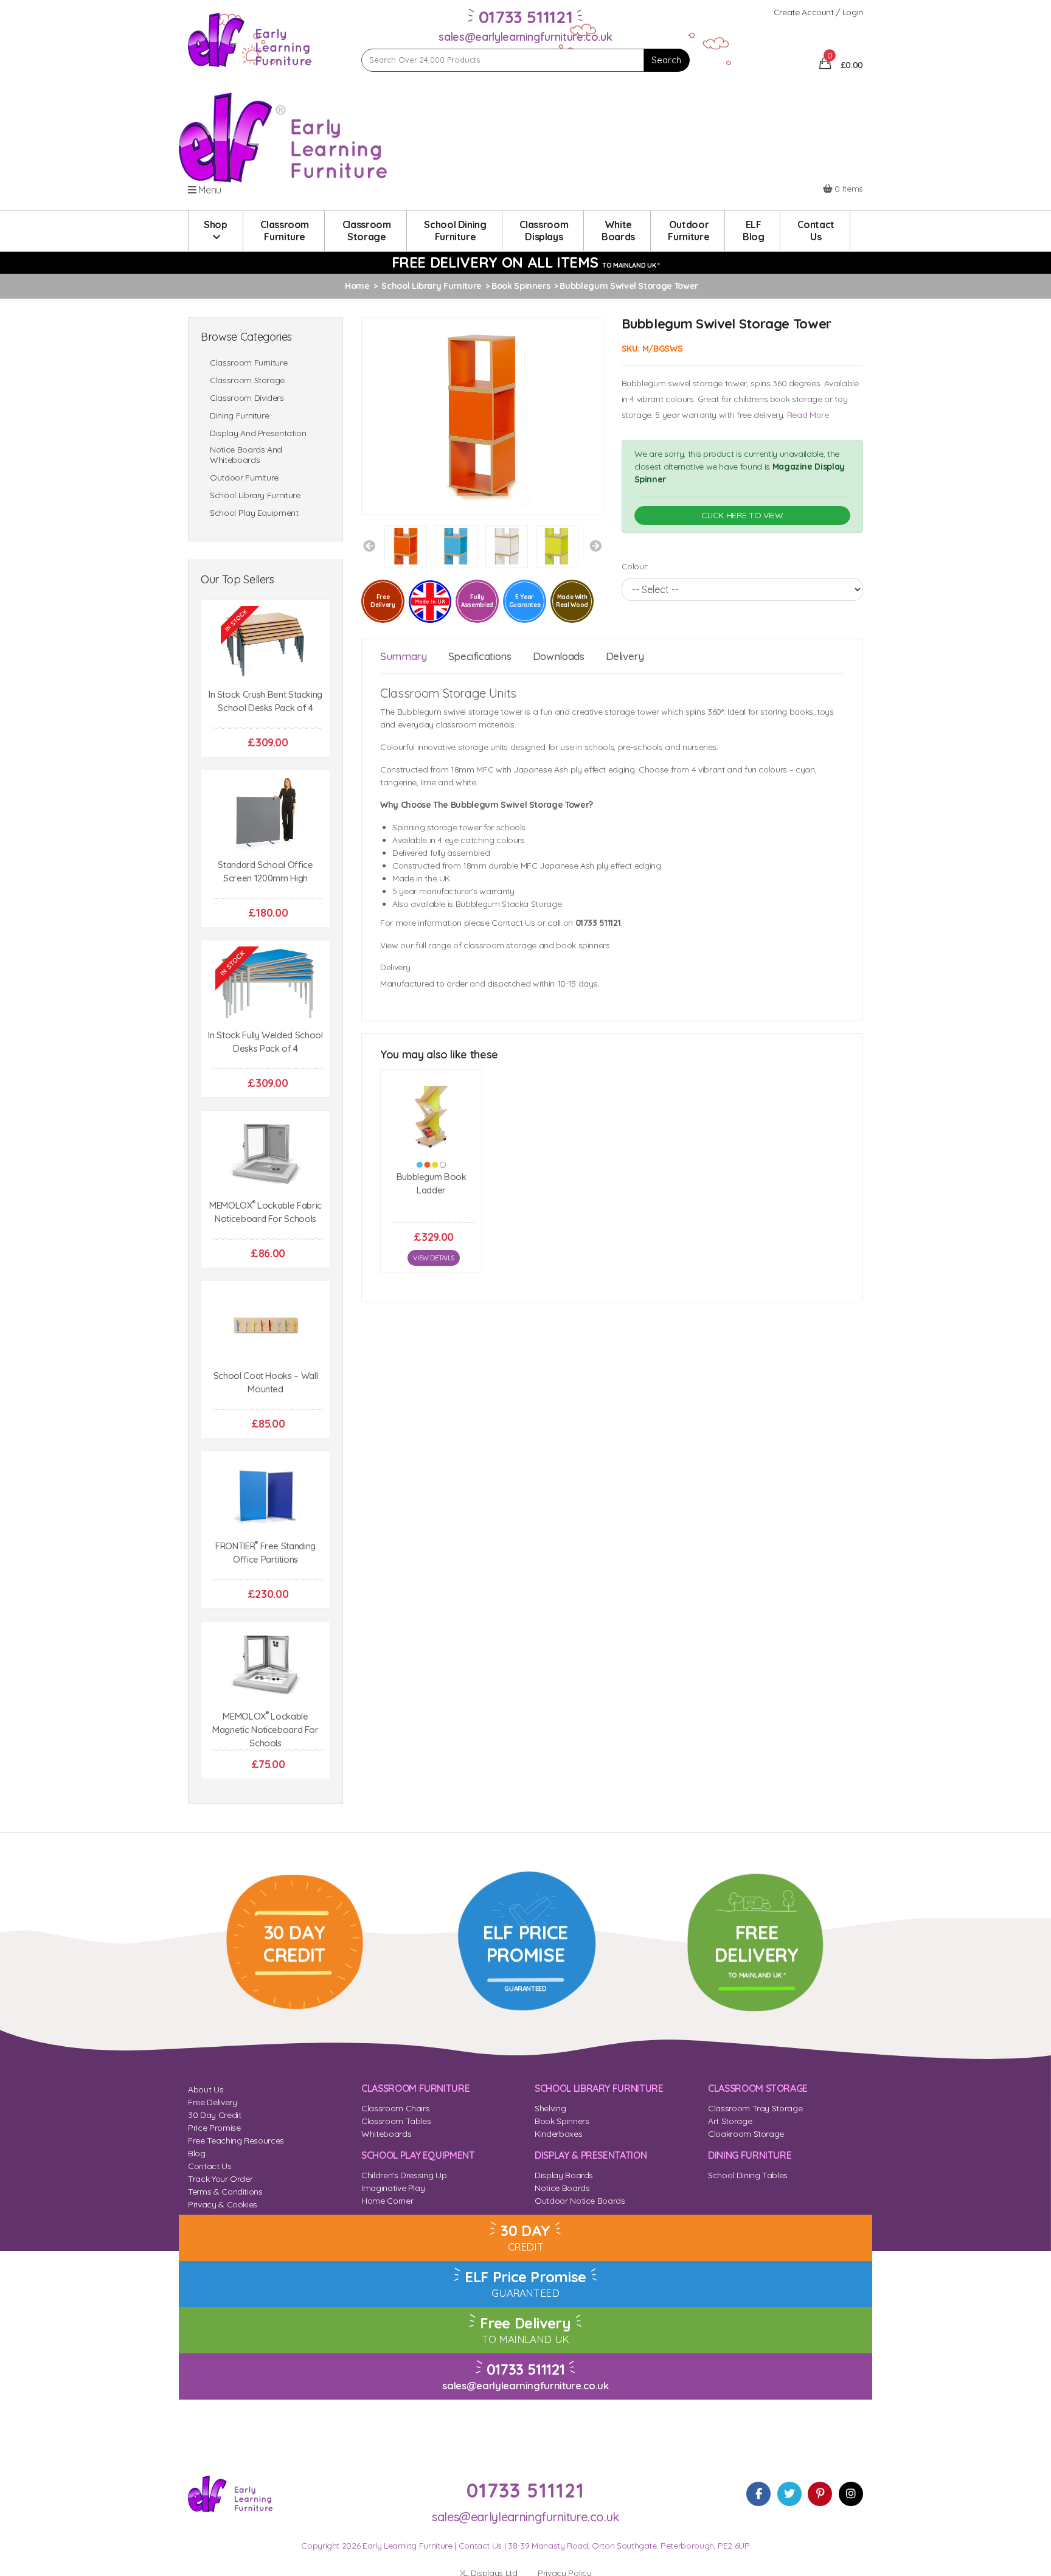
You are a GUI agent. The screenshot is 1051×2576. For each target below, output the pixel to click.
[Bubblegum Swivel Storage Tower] (482, 415)
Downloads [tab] (559, 656)
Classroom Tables (396, 2121)
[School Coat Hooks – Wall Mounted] (265, 1325)
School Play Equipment (254, 513)
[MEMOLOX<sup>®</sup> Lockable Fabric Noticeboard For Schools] (265, 1155)
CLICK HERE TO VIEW (742, 515)
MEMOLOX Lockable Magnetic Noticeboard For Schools (265, 1730)
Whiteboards (386, 2134)
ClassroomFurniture (285, 231)
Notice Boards (562, 2188)
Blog (197, 2153)
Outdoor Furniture (244, 478)
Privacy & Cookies (223, 2204)
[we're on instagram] (851, 2494)
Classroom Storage (247, 380)
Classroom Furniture (248, 363)
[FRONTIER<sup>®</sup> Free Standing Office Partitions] (265, 1495)
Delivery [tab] (625, 656)
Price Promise (214, 2128)
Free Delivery (212, 2102)
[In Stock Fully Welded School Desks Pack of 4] (265, 984)
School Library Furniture (255, 495)
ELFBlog (754, 231)
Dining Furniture (239, 416)
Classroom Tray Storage (755, 2108)
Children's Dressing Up (404, 2175)
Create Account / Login (818, 12)
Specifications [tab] (480, 656)
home (357, 286)
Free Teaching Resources (236, 2140)
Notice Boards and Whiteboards (246, 455)
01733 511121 (526, 2369)
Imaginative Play (393, 2188)
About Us (206, 2089)
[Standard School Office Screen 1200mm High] (265, 814)
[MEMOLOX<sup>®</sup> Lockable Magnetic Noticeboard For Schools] (265, 1666)
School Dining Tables (748, 2175)
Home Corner (387, 2201)
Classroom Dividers (247, 398)
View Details (434, 1258)
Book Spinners (562, 2121)
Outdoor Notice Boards (580, 2201)
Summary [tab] (404, 656)
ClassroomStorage (367, 231)
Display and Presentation (258, 433)
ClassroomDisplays (544, 231)
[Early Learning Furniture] (250, 39)
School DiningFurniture (455, 231)
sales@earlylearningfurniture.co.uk (525, 37)
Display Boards (564, 2175)
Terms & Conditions (225, 2192)
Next (595, 546)
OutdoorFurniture (689, 231)
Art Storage (730, 2121)
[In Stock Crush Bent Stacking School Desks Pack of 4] (265, 644)
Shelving (550, 2108)
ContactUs (816, 231)
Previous (369, 546)
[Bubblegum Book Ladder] (431, 1114)
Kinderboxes (558, 2134)
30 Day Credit (214, 2115)
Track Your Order (220, 2179)
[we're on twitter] (789, 2494)
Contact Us (210, 2166)
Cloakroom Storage (746, 2134)
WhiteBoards (618, 231)
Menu (209, 190)
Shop (216, 224)
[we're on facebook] (758, 2494)
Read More (808, 415)
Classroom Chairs (395, 2108)
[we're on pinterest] (820, 2494)
